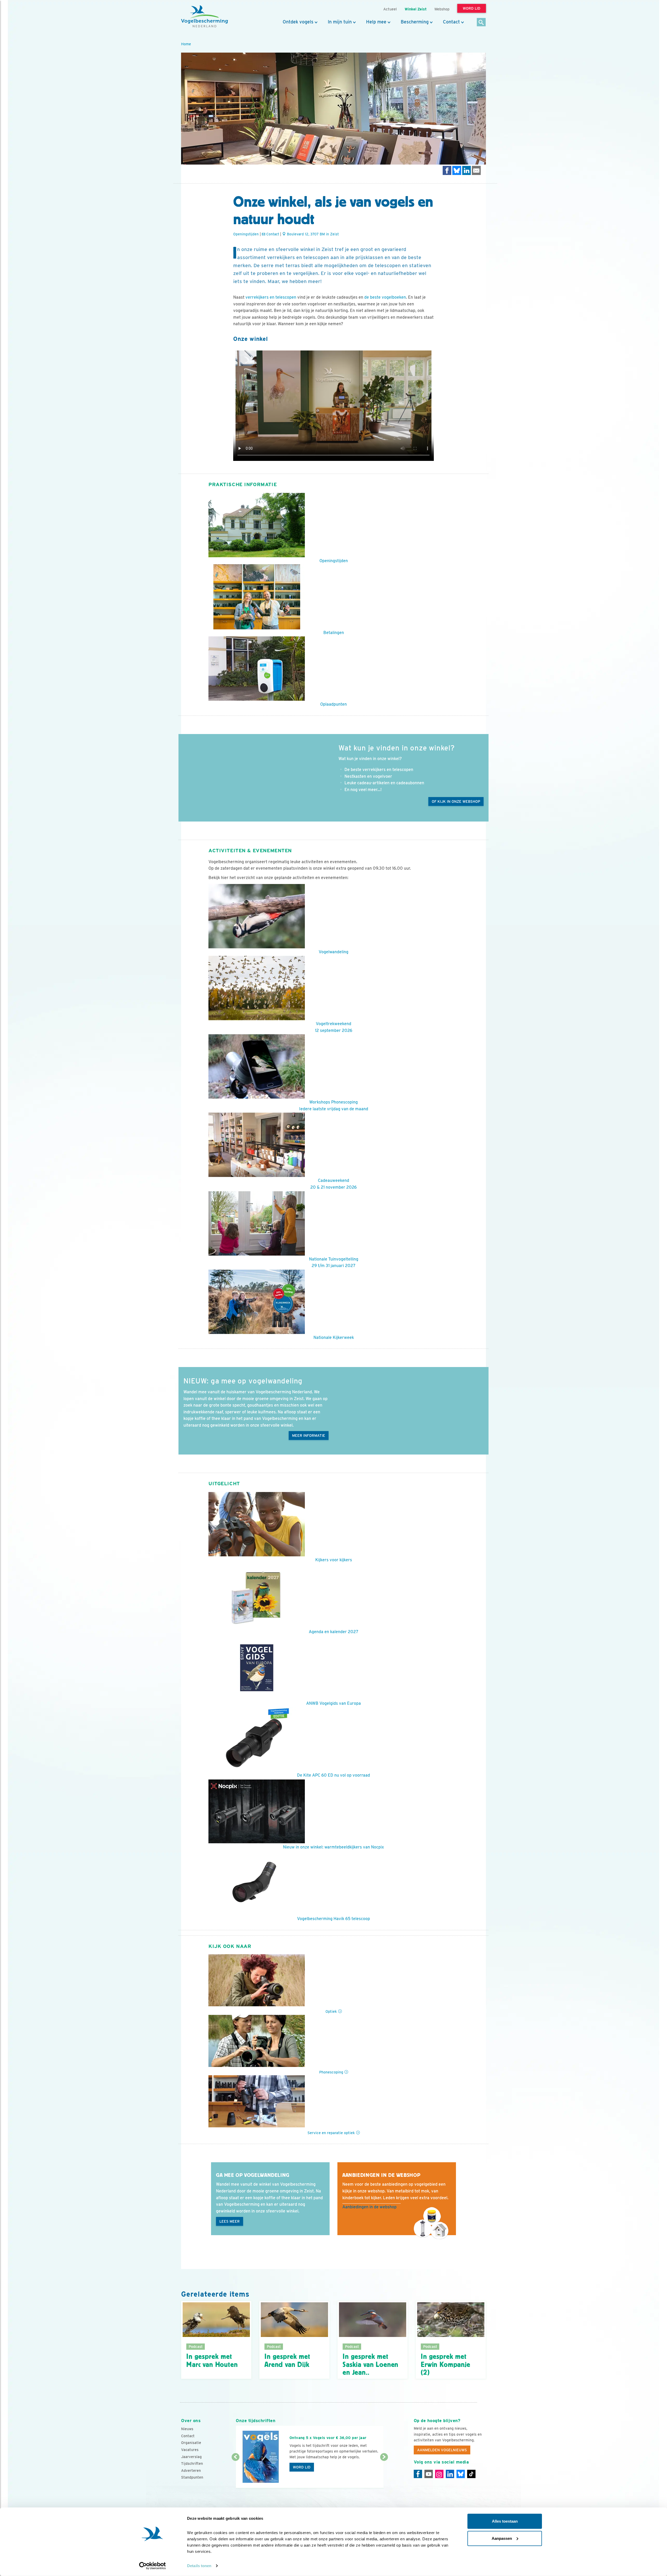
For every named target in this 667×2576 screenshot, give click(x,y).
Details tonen (199, 2566)
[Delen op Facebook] (447, 170)
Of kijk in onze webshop (456, 801)
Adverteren (191, 2471)
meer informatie (309, 1436)
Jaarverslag (191, 2457)
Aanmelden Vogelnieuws (442, 2450)
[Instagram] (439, 2474)
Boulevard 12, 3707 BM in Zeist (312, 234)
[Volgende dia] (384, 2473)
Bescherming (415, 22)
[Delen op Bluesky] (457, 170)
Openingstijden (246, 234)
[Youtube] (429, 2474)
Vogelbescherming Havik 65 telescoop (333, 1919)
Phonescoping (331, 2072)
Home (186, 44)
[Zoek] (481, 23)
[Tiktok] (471, 2474)
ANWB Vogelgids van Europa (333, 1703)
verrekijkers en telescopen (271, 297)
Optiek (331, 2011)
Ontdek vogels (298, 22)
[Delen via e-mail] (476, 170)
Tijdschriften (192, 2464)
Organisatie (191, 2443)
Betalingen (334, 633)
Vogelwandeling (333, 952)
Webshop (442, 9)
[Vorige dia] (235, 2473)
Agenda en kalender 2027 (334, 1632)
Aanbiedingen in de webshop (369, 2207)
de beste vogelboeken (385, 297)
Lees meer (230, 2221)
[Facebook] (418, 2474)
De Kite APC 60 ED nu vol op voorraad (333, 1775)
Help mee (376, 22)
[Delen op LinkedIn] (467, 170)
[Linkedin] (450, 2474)
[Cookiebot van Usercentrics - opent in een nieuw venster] (153, 2566)
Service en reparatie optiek (331, 2133)
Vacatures (190, 2450)
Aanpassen (502, 2538)
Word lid (302, 2467)
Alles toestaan (505, 2521)
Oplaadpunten (333, 704)
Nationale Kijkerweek (334, 1337)
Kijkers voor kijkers (334, 1560)
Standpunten (192, 2477)
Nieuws (187, 2429)
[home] (205, 16)
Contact (451, 22)
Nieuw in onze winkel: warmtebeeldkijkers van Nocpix (333, 1847)
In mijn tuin (340, 22)
